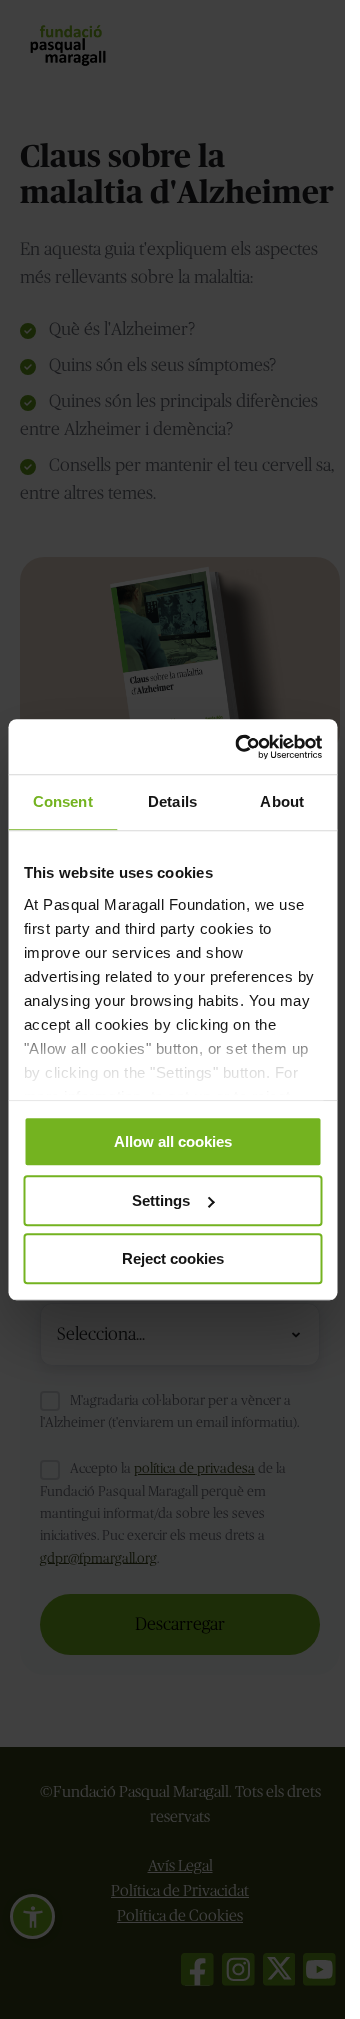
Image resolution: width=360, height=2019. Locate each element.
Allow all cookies (173, 1141)
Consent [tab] (63, 801)
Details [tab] (172, 801)
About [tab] (282, 801)
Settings (161, 1200)
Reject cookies (173, 1258)
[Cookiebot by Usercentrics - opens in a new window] (241, 747)
